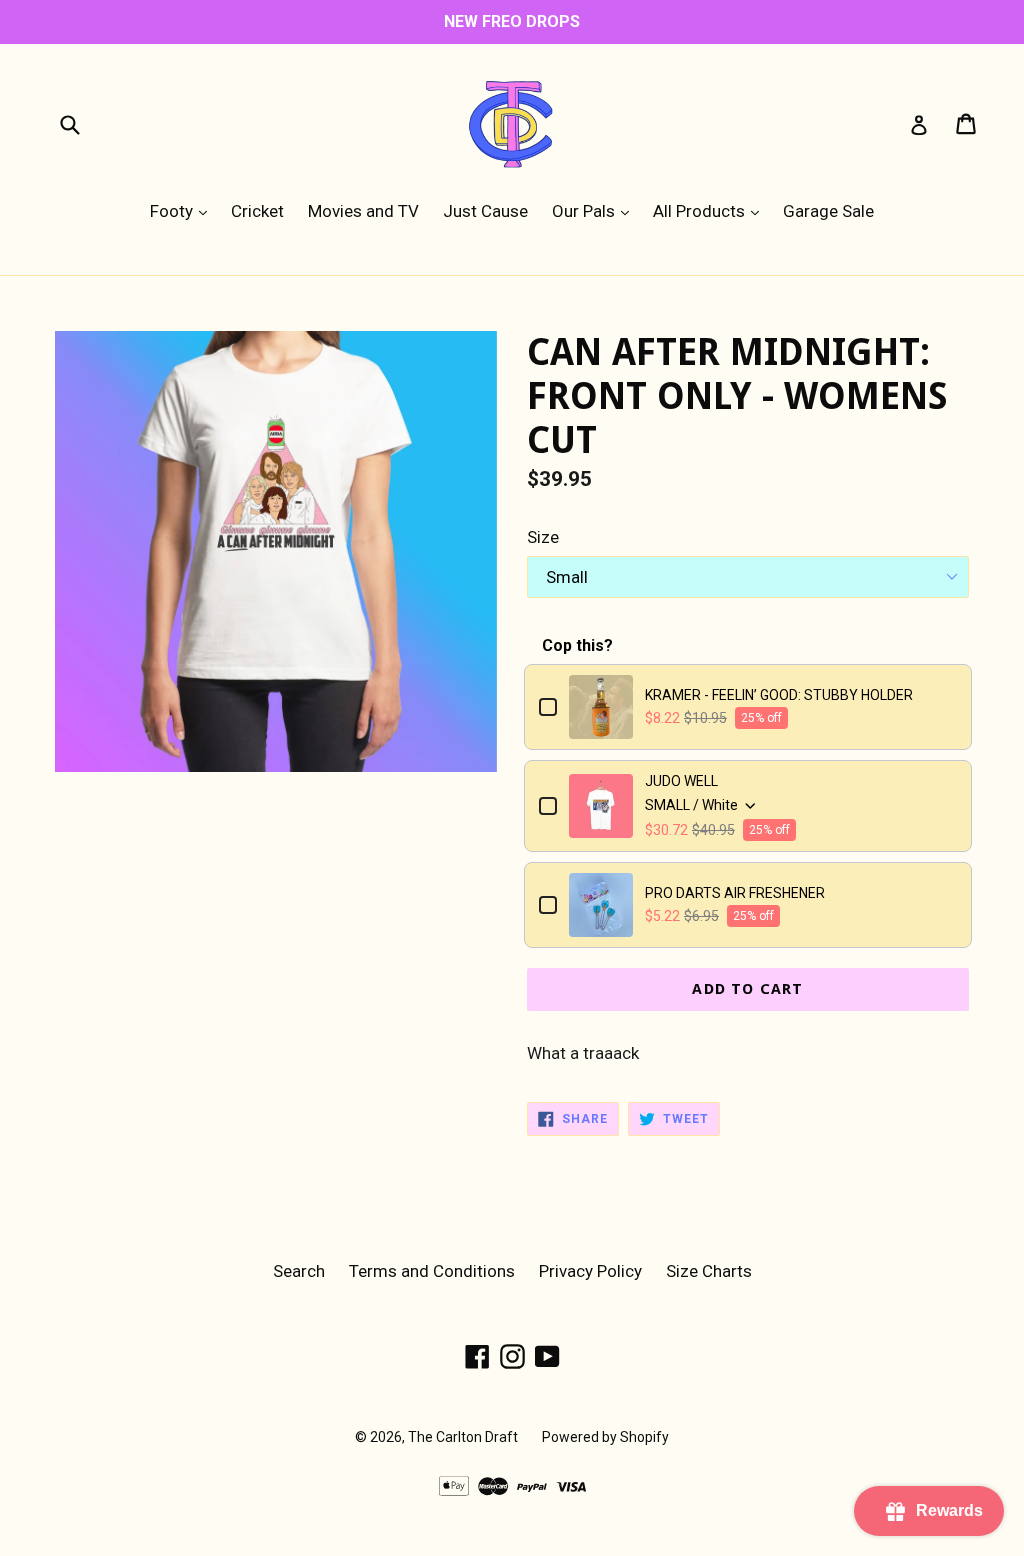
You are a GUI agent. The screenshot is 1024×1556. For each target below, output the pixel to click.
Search (299, 1271)
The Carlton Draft (463, 1437)
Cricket (257, 211)
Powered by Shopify (605, 1437)
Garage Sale (828, 211)
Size (543, 537)
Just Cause (485, 211)
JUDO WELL (681, 781)
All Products (711, 210)
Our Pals (595, 210)
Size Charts (709, 1271)
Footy (183, 210)
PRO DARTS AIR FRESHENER (735, 893)
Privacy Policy (590, 1271)
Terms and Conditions (432, 1271)
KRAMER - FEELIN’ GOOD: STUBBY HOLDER (779, 695)
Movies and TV (363, 211)
